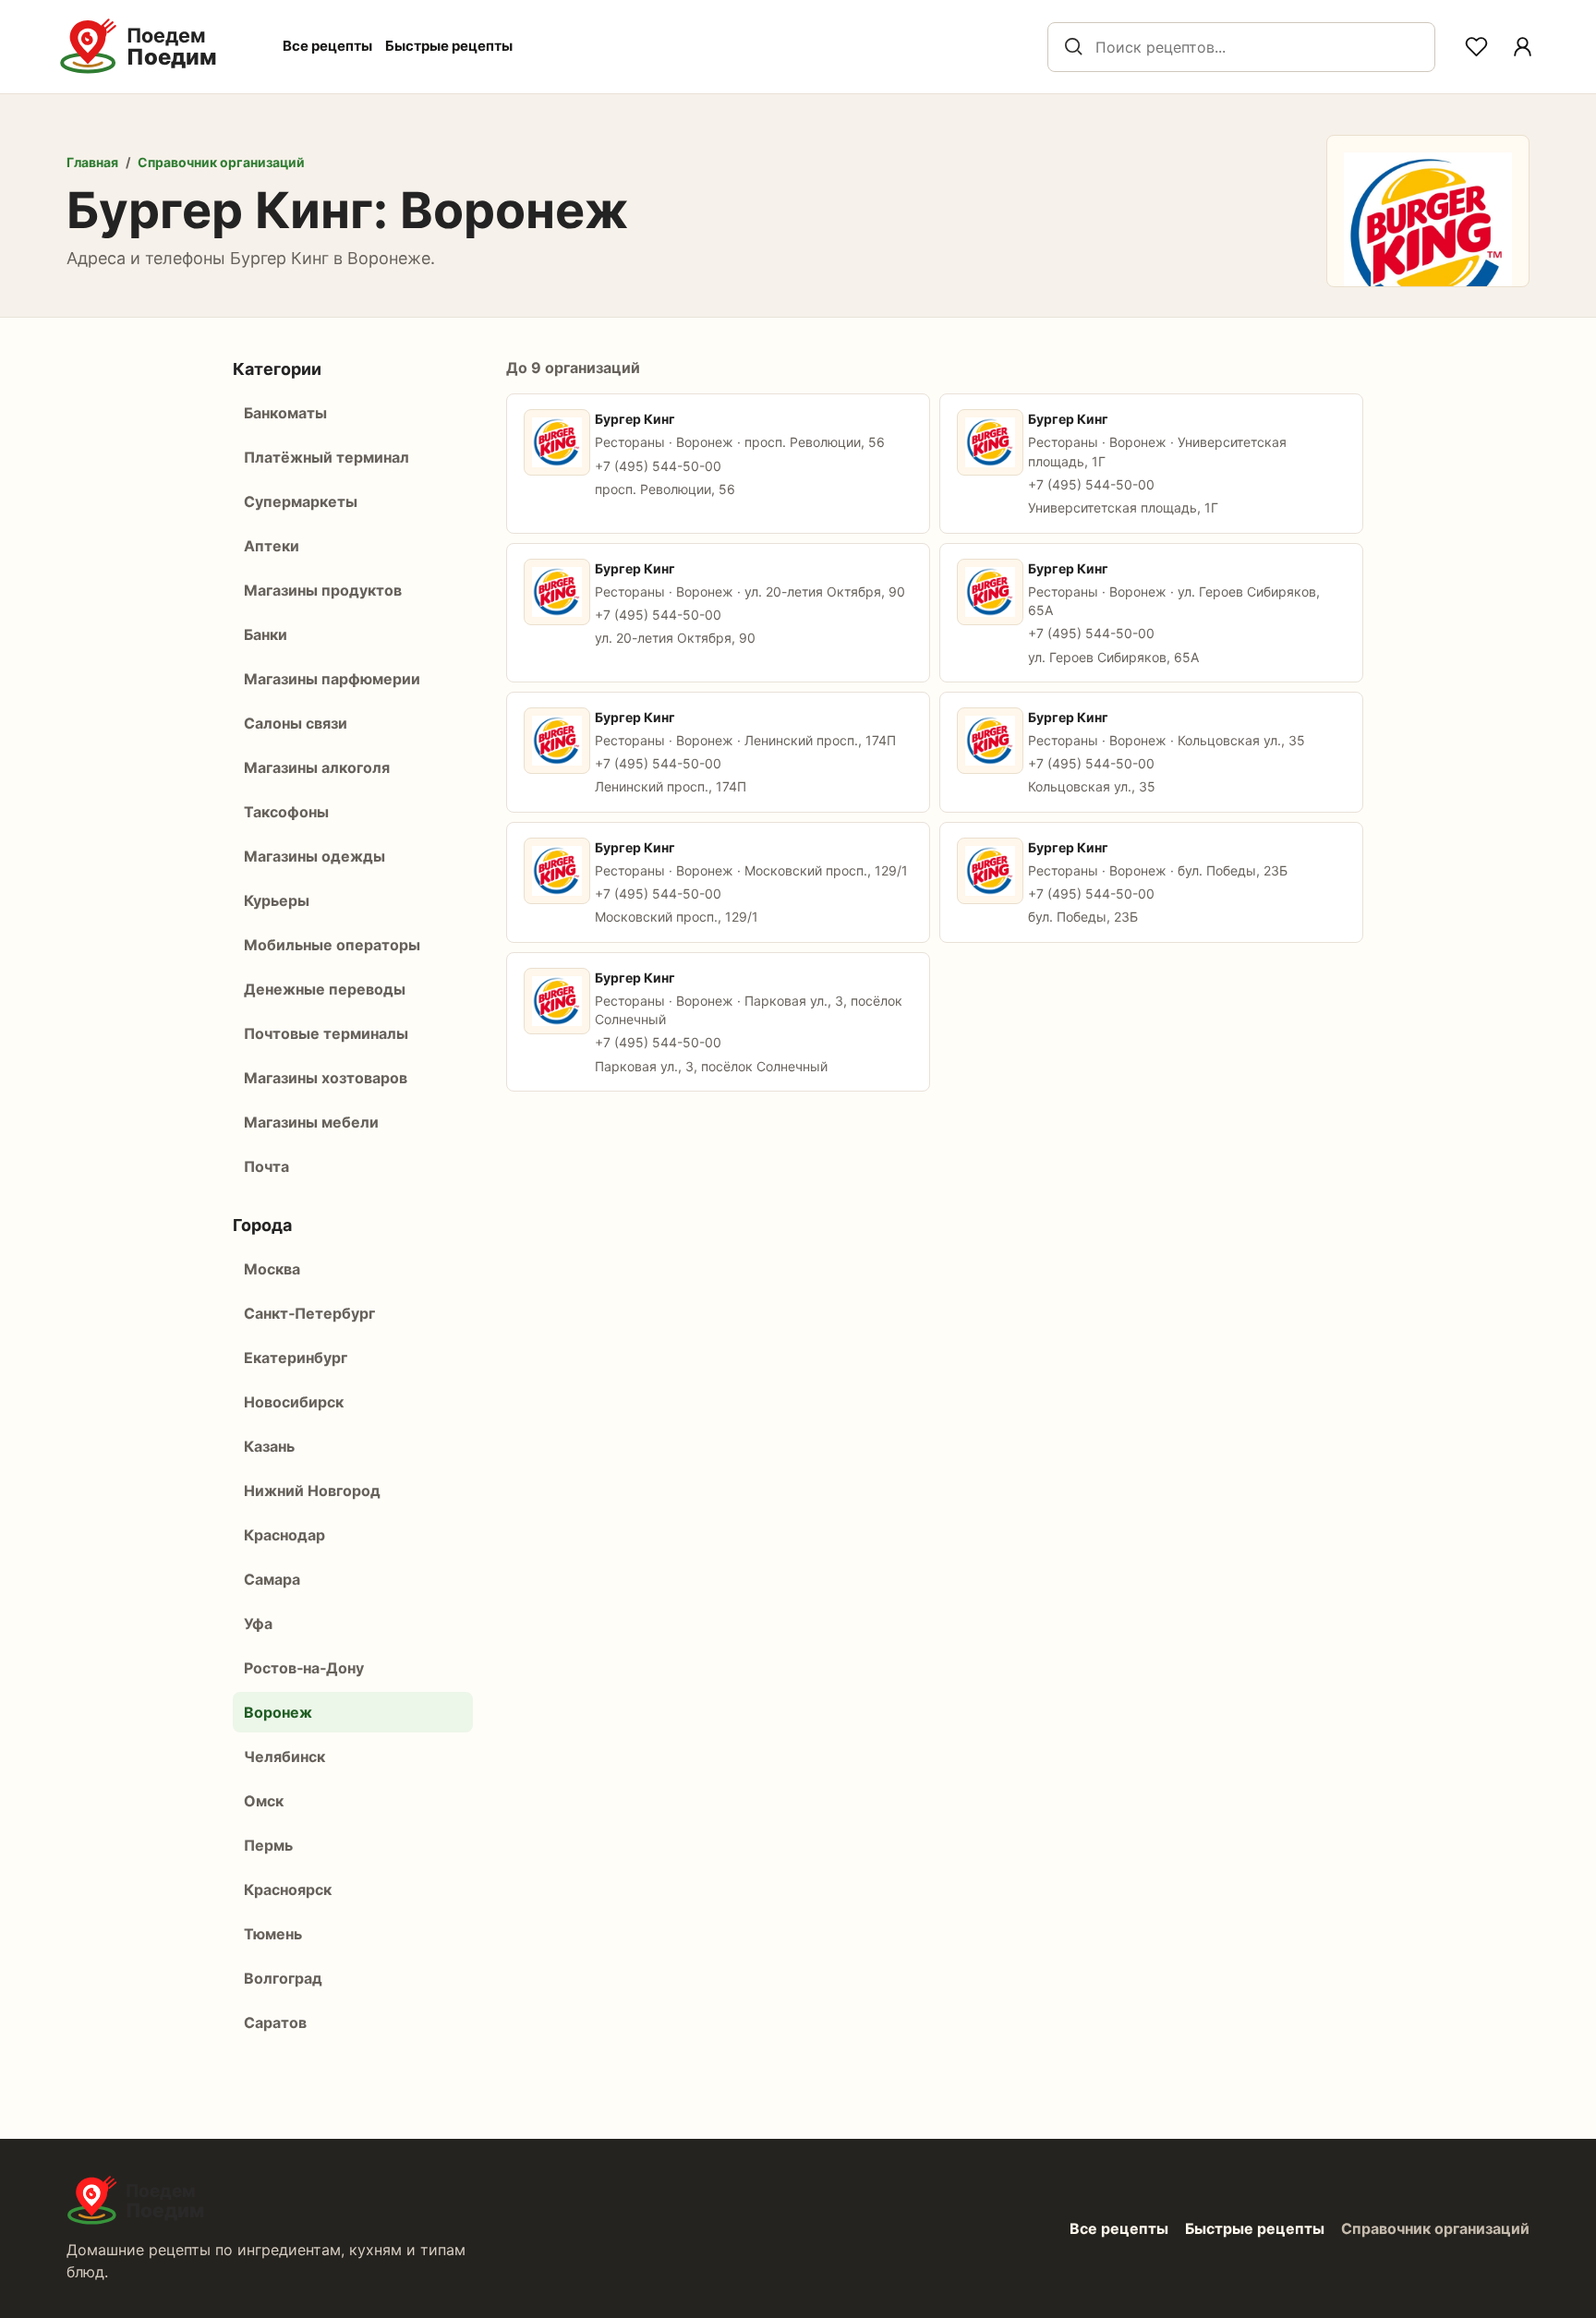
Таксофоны (286, 812)
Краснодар (284, 1535)
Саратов (275, 2022)
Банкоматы (285, 413)
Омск (264, 1801)
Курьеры (277, 900)
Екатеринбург (296, 1358)
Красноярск (288, 1889)
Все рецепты (327, 46)
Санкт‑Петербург (309, 1313)
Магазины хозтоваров (326, 1078)
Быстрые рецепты (449, 46)
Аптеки (272, 546)
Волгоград (283, 1978)
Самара (272, 1579)
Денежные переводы (325, 989)
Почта (266, 1166)
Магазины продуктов (323, 590)
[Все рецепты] (1522, 47)
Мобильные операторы (332, 945)
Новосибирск (294, 1402)
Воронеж (278, 1712)
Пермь (268, 1845)
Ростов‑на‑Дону (304, 1668)
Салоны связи (296, 723)
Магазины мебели (311, 1122)
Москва (272, 1269)
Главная (92, 162)
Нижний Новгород (312, 1491)
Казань (269, 1446)
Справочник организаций (221, 162)
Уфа (258, 1624)
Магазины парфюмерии (332, 679)
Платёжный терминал (326, 457)
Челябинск (284, 1757)
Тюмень (273, 1934)
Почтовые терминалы (326, 1033)
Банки (266, 634)
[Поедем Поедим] (158, 47)
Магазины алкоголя (317, 767)
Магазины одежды (314, 856)
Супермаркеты (301, 501)
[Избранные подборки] (1476, 47)
